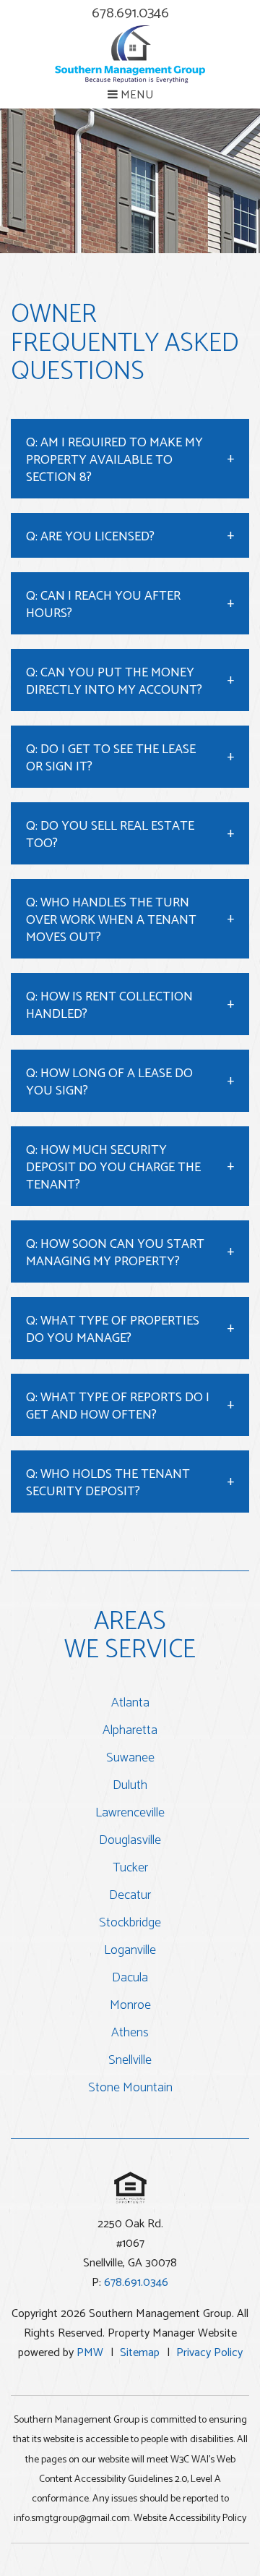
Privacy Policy (209, 2353)
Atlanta (130, 1703)
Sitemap (140, 2353)
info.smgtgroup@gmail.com (72, 2518)
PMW (90, 2353)
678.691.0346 (130, 13)
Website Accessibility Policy (190, 2518)
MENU (135, 95)
